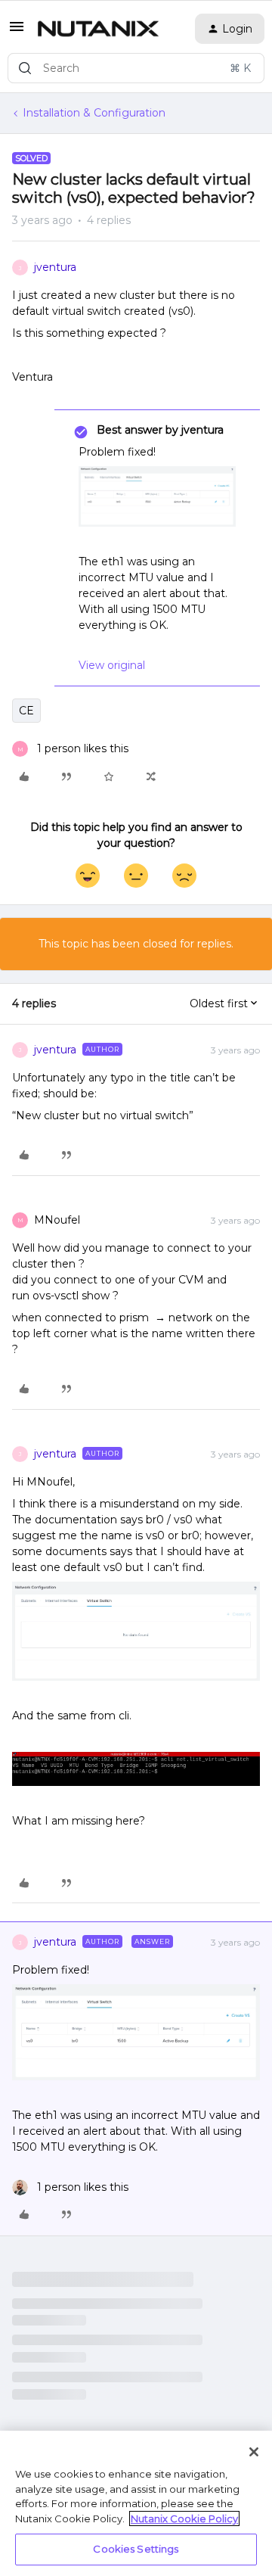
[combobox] (136, 68)
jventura (55, 267)
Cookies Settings (136, 2549)
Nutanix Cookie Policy (184, 2518)
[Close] (254, 2452)
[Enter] (25, 68)
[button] (17, 32)
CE (26, 711)
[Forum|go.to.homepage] (98, 29)
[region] (136, 2503)
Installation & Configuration (94, 113)
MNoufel (57, 1220)
